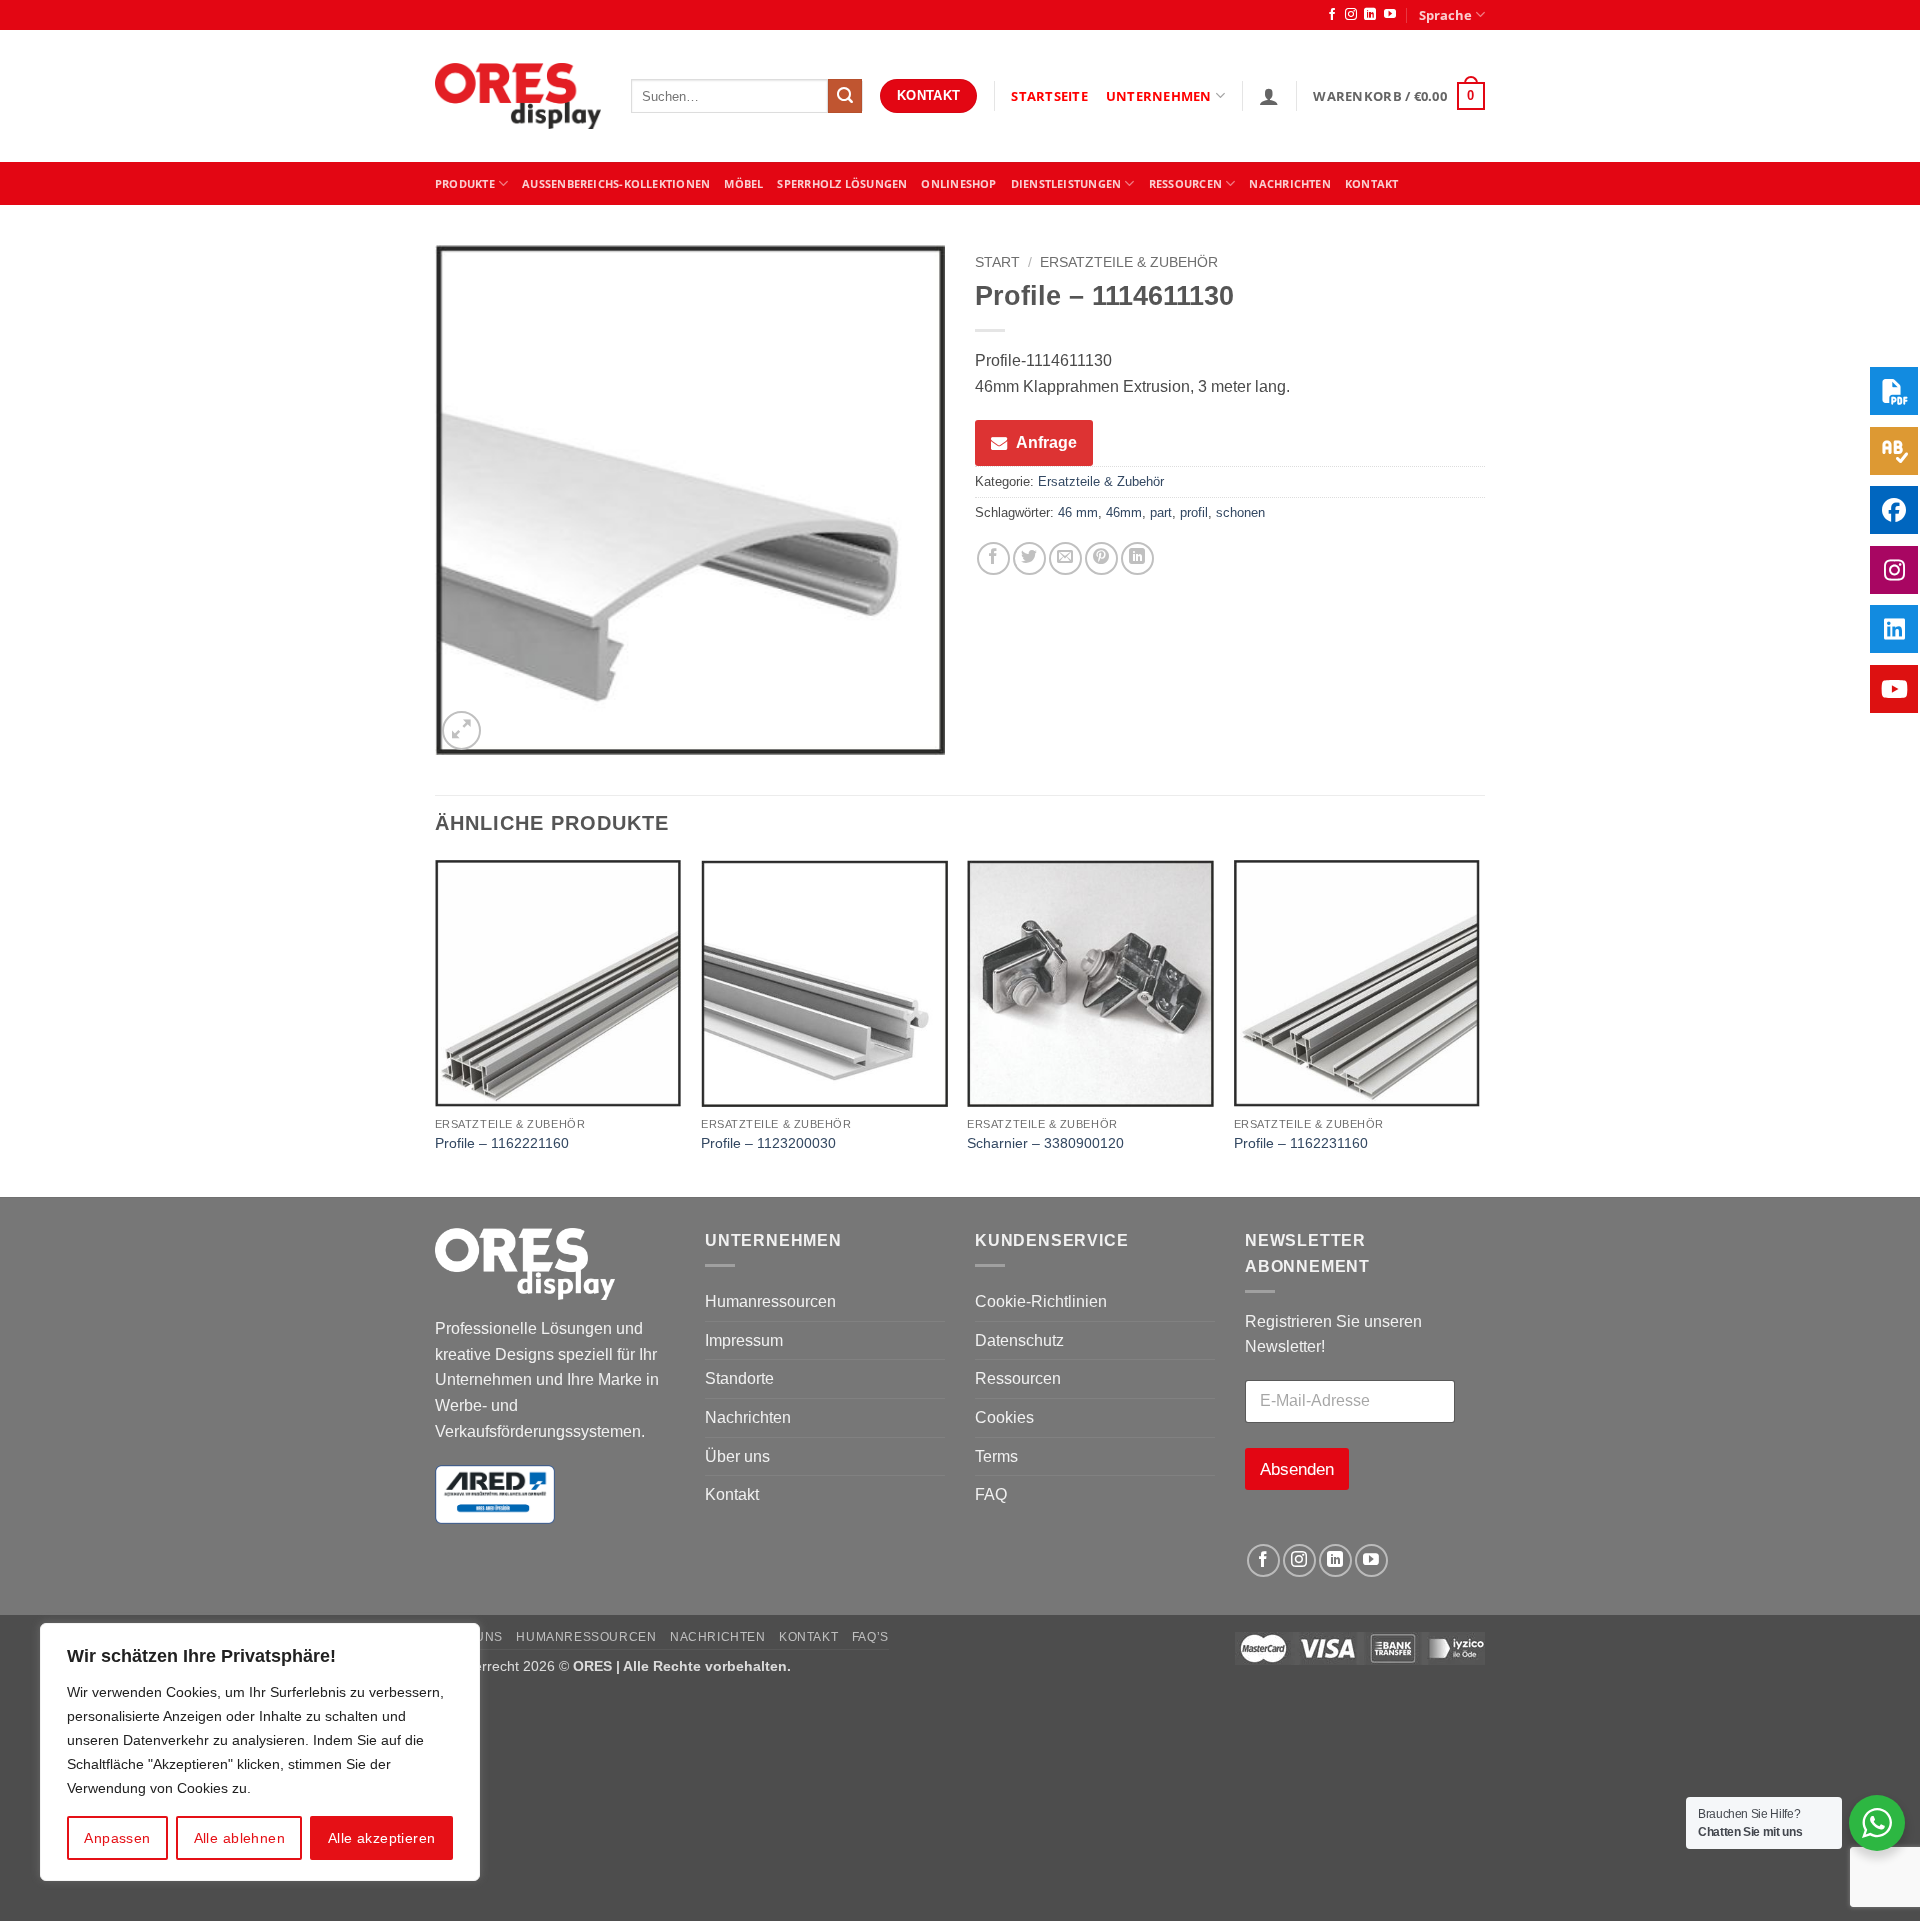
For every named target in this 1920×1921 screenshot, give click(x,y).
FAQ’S (870, 1637)
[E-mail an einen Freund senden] (1065, 558)
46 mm (1078, 512)
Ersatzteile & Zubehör (1129, 262)
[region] (260, 1752)
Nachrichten (1289, 183)
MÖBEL (743, 183)
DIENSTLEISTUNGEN (1066, 183)
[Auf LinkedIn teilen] (1137, 558)
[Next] (1479, 1026)
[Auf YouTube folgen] (1390, 15)
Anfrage (1046, 442)
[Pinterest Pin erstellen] (1101, 558)
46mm (1124, 512)
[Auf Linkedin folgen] (1370, 15)
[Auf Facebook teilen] (993, 558)
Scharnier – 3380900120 (1045, 1143)
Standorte (739, 1378)
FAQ (991, 1494)
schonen (1240, 512)
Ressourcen (1018, 1378)
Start (997, 262)
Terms (996, 1456)
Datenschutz (1019, 1340)
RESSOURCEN (1185, 183)
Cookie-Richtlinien (1041, 1301)
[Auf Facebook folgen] (1332, 15)
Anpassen (117, 1838)
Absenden (1297, 1469)
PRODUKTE (465, 183)
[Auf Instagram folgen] (1351, 15)
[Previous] (436, 1026)
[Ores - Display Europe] (518, 96)
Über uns (737, 1456)
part (1161, 512)
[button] (1269, 96)
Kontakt (732, 1494)
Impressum (744, 1340)
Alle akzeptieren (382, 1838)
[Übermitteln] (845, 96)
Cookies (1004, 1417)
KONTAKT (1372, 183)
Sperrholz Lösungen (842, 183)
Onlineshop (958, 183)
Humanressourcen (770, 1301)
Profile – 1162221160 (502, 1143)
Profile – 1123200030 (768, 1143)
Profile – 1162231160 (1301, 1143)
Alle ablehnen (239, 1838)
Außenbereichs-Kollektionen (616, 183)
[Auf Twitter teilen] (1029, 558)
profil (1194, 512)
